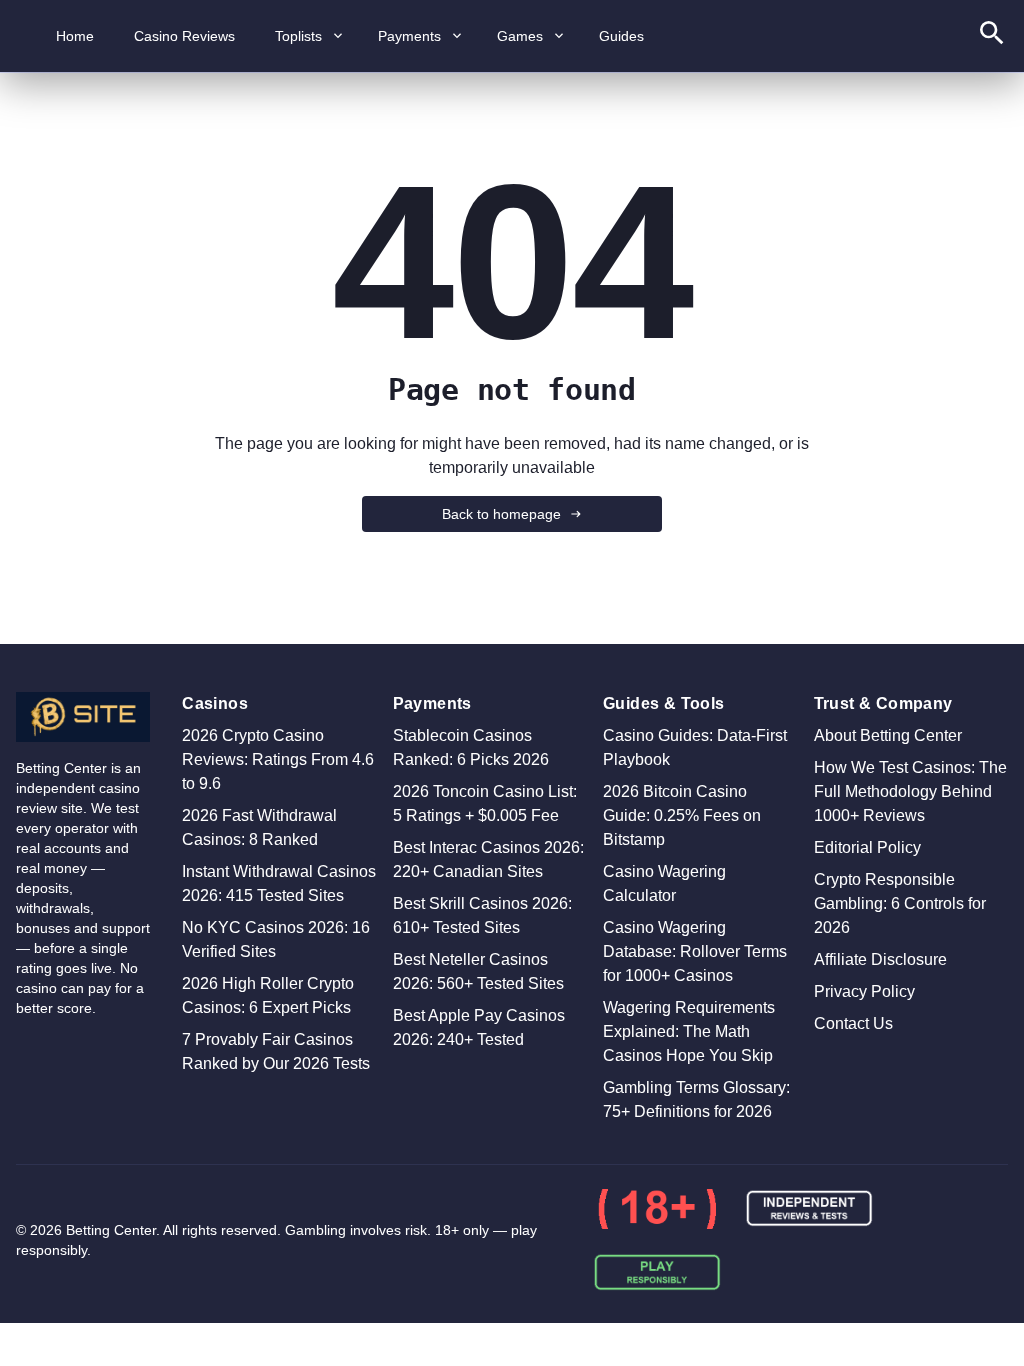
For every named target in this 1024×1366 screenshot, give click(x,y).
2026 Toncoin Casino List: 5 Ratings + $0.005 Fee (485, 803)
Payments (409, 36)
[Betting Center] (83, 717)
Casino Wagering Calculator (664, 883)
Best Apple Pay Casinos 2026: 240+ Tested (479, 1027)
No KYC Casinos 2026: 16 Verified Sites (276, 939)
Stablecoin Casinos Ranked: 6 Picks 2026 (471, 747)
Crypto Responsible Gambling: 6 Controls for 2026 (900, 903)
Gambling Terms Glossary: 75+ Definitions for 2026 (696, 1099)
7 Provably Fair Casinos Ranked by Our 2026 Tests (276, 1051)
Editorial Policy (867, 847)
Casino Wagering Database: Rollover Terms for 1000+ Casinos (695, 951)
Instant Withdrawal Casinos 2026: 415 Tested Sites (279, 883)
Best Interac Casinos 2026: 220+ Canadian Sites (488, 859)
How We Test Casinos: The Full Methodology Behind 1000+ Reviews (910, 791)
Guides (621, 36)
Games (520, 36)
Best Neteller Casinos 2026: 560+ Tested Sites (478, 971)
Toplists (298, 36)
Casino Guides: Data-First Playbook (695, 747)
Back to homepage (501, 514)
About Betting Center (888, 735)
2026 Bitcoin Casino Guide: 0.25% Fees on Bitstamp (682, 815)
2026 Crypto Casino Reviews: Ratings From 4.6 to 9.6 (278, 759)
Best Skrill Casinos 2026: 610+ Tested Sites (482, 915)
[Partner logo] (657, 1209)
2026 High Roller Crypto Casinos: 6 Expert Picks (268, 995)
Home (75, 36)
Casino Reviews (184, 36)
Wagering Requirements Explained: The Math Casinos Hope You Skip (689, 1031)
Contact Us (853, 1023)
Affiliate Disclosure (880, 959)
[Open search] (992, 36)
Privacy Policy (864, 991)
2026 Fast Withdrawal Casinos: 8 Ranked (259, 827)
